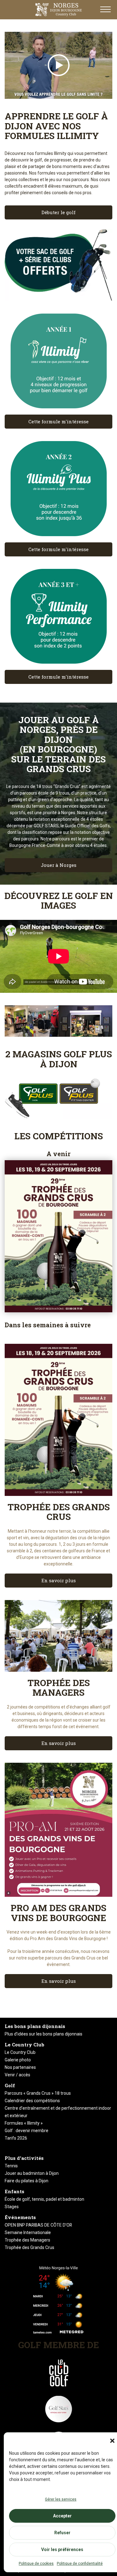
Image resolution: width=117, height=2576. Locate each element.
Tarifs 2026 (16, 2138)
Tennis (11, 2166)
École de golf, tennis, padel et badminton (44, 2199)
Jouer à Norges (59, 865)
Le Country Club (20, 2052)
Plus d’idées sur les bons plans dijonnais (44, 2034)
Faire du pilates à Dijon (27, 2181)
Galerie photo (18, 2060)
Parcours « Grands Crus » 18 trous (38, 2093)
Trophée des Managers (27, 2240)
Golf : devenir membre (27, 2131)
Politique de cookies (36, 2564)
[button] (112, 2441)
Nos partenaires (20, 2067)
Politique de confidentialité (80, 2564)
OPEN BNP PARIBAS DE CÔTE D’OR (38, 2225)
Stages (12, 2207)
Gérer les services (61, 2499)
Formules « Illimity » (24, 2123)
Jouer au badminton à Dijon (32, 2173)
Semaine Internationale (28, 2232)
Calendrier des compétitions (32, 2101)
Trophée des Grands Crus (29, 2247)
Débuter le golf (58, 212)
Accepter (62, 2516)
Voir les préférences (62, 2550)
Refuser (62, 2533)
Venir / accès (17, 2075)
